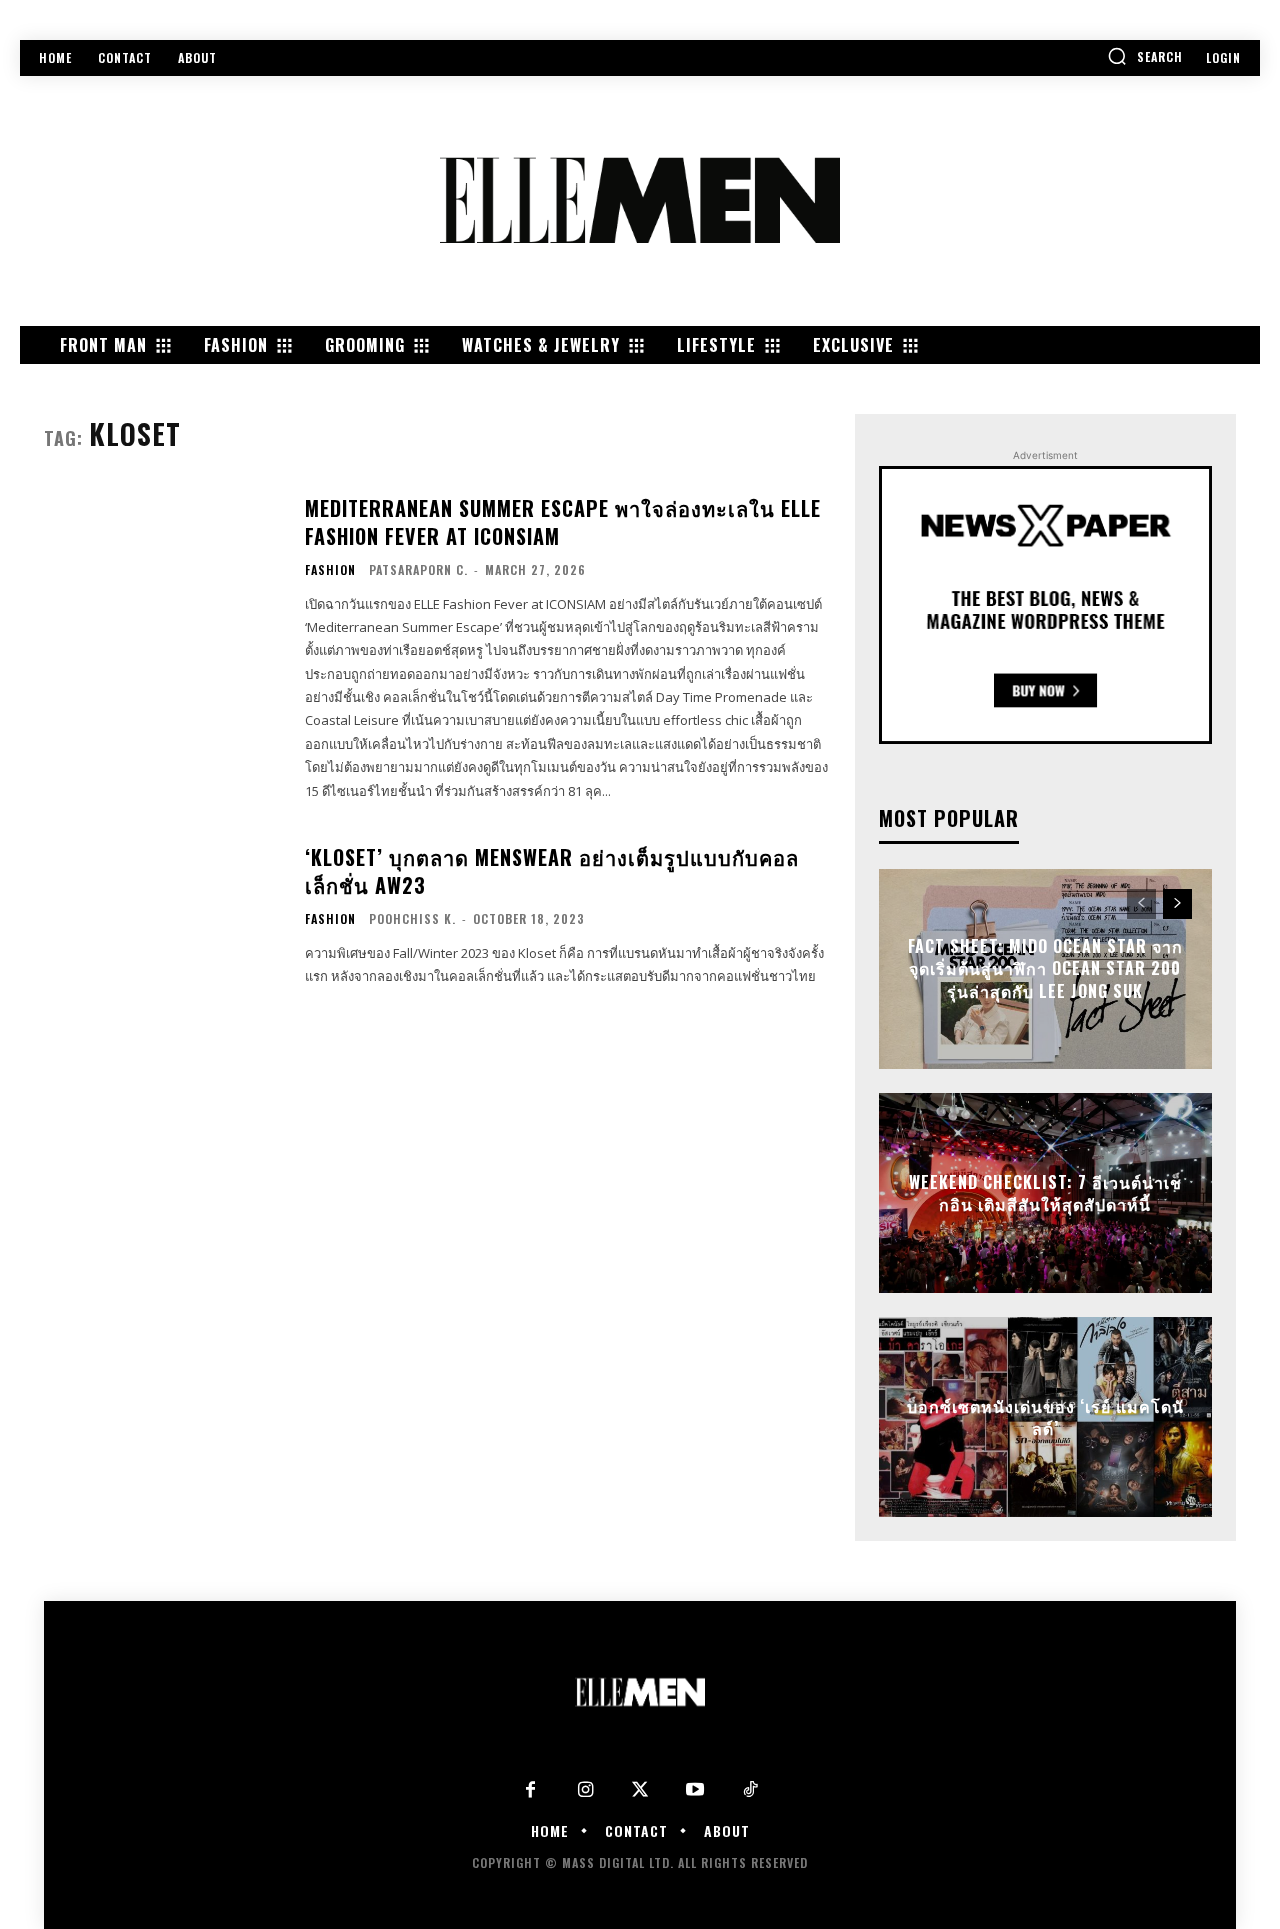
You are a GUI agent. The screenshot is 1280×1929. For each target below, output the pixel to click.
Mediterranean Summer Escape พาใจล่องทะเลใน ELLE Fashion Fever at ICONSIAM (563, 522)
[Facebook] (530, 1790)
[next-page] (1177, 904)
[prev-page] (1141, 904)
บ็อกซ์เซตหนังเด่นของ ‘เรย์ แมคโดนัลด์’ (1045, 1417)
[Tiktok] (750, 1790)
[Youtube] (695, 1790)
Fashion (330, 570)
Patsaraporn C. (418, 569)
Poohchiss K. (412, 918)
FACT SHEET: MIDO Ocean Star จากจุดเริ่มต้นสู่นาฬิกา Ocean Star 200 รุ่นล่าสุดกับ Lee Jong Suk (1045, 969)
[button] (1145, 56)
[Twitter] (640, 1790)
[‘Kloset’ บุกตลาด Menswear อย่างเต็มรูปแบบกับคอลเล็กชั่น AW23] (162, 915)
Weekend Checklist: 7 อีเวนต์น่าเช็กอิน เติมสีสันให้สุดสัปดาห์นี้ (1045, 1193)
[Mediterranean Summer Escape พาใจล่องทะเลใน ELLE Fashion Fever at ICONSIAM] (162, 576)
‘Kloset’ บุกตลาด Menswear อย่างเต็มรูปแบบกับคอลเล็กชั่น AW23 (552, 871)
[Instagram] (585, 1790)
